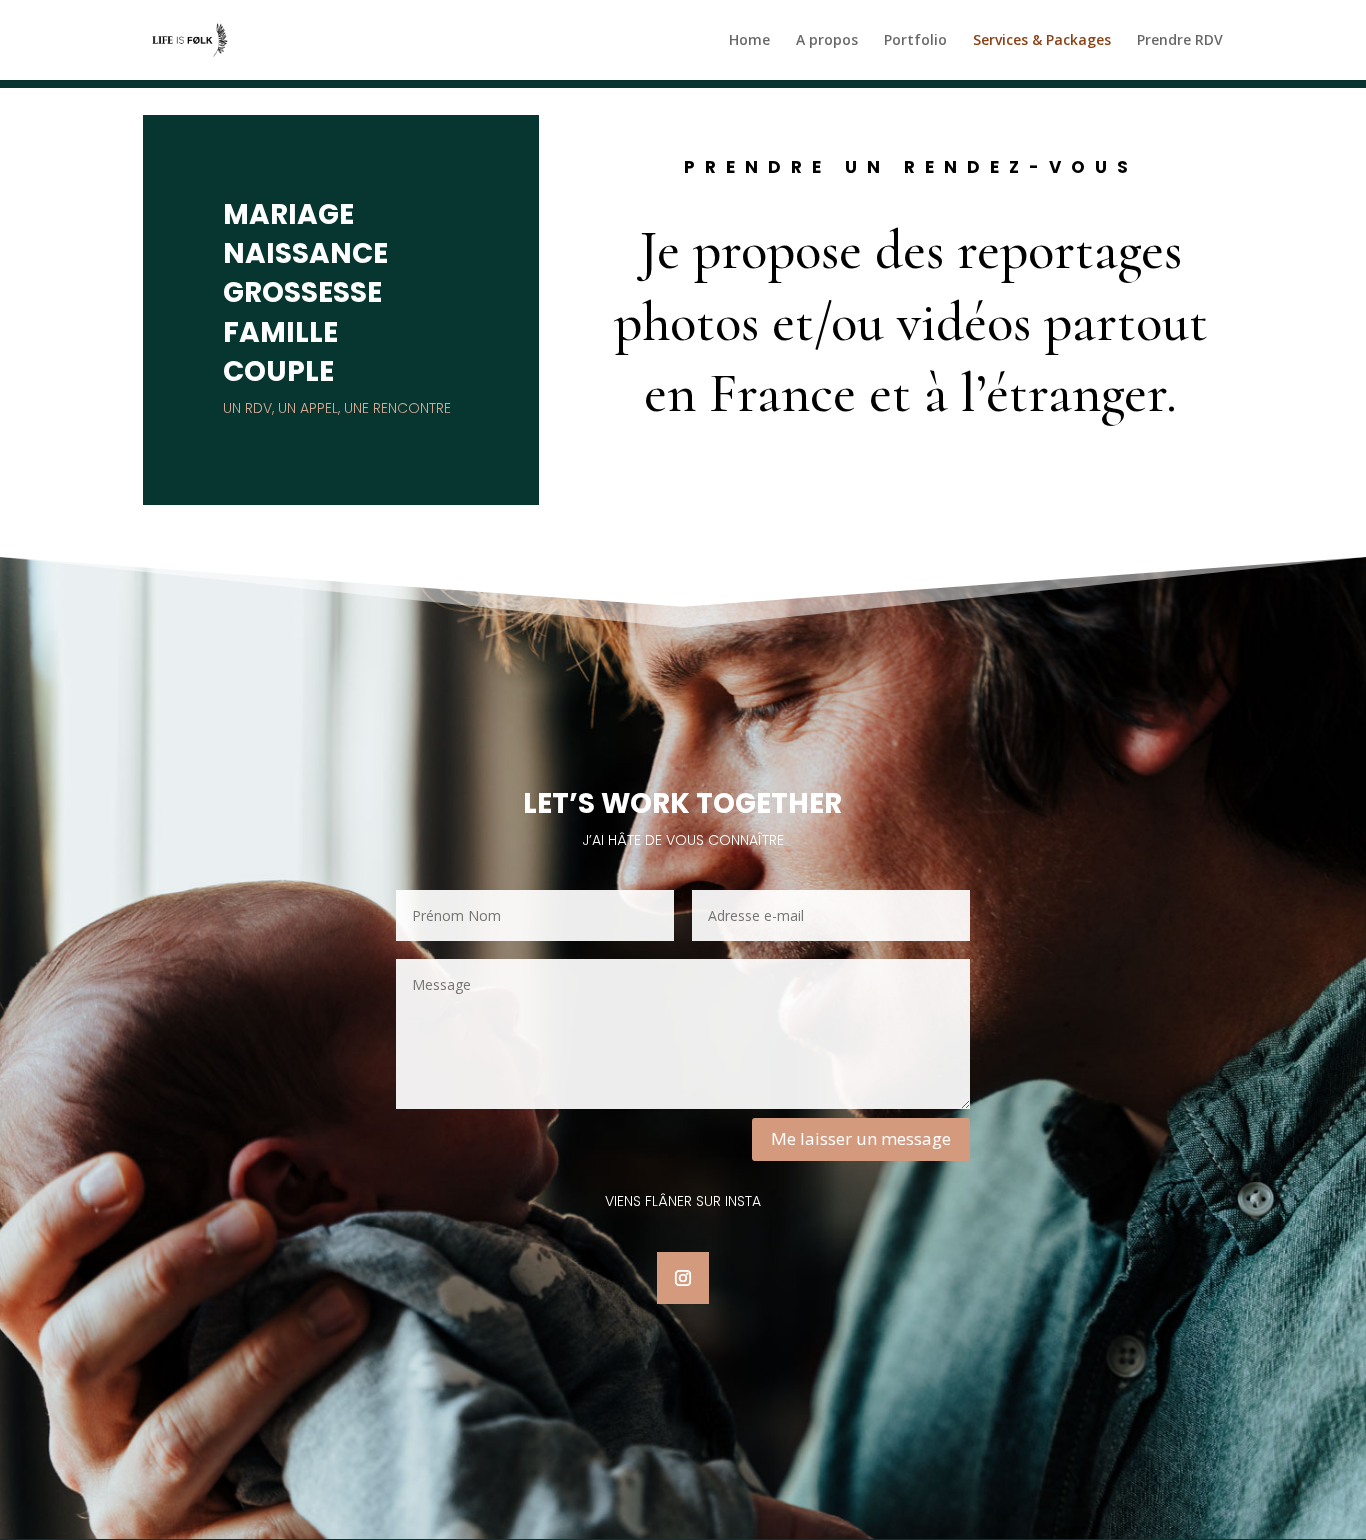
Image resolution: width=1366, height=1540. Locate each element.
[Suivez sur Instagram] (683, 1278)
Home (749, 41)
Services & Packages (1042, 41)
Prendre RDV (1180, 41)
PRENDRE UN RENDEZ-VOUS (911, 169)
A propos (827, 41)
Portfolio (915, 41)
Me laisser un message (861, 1138)
